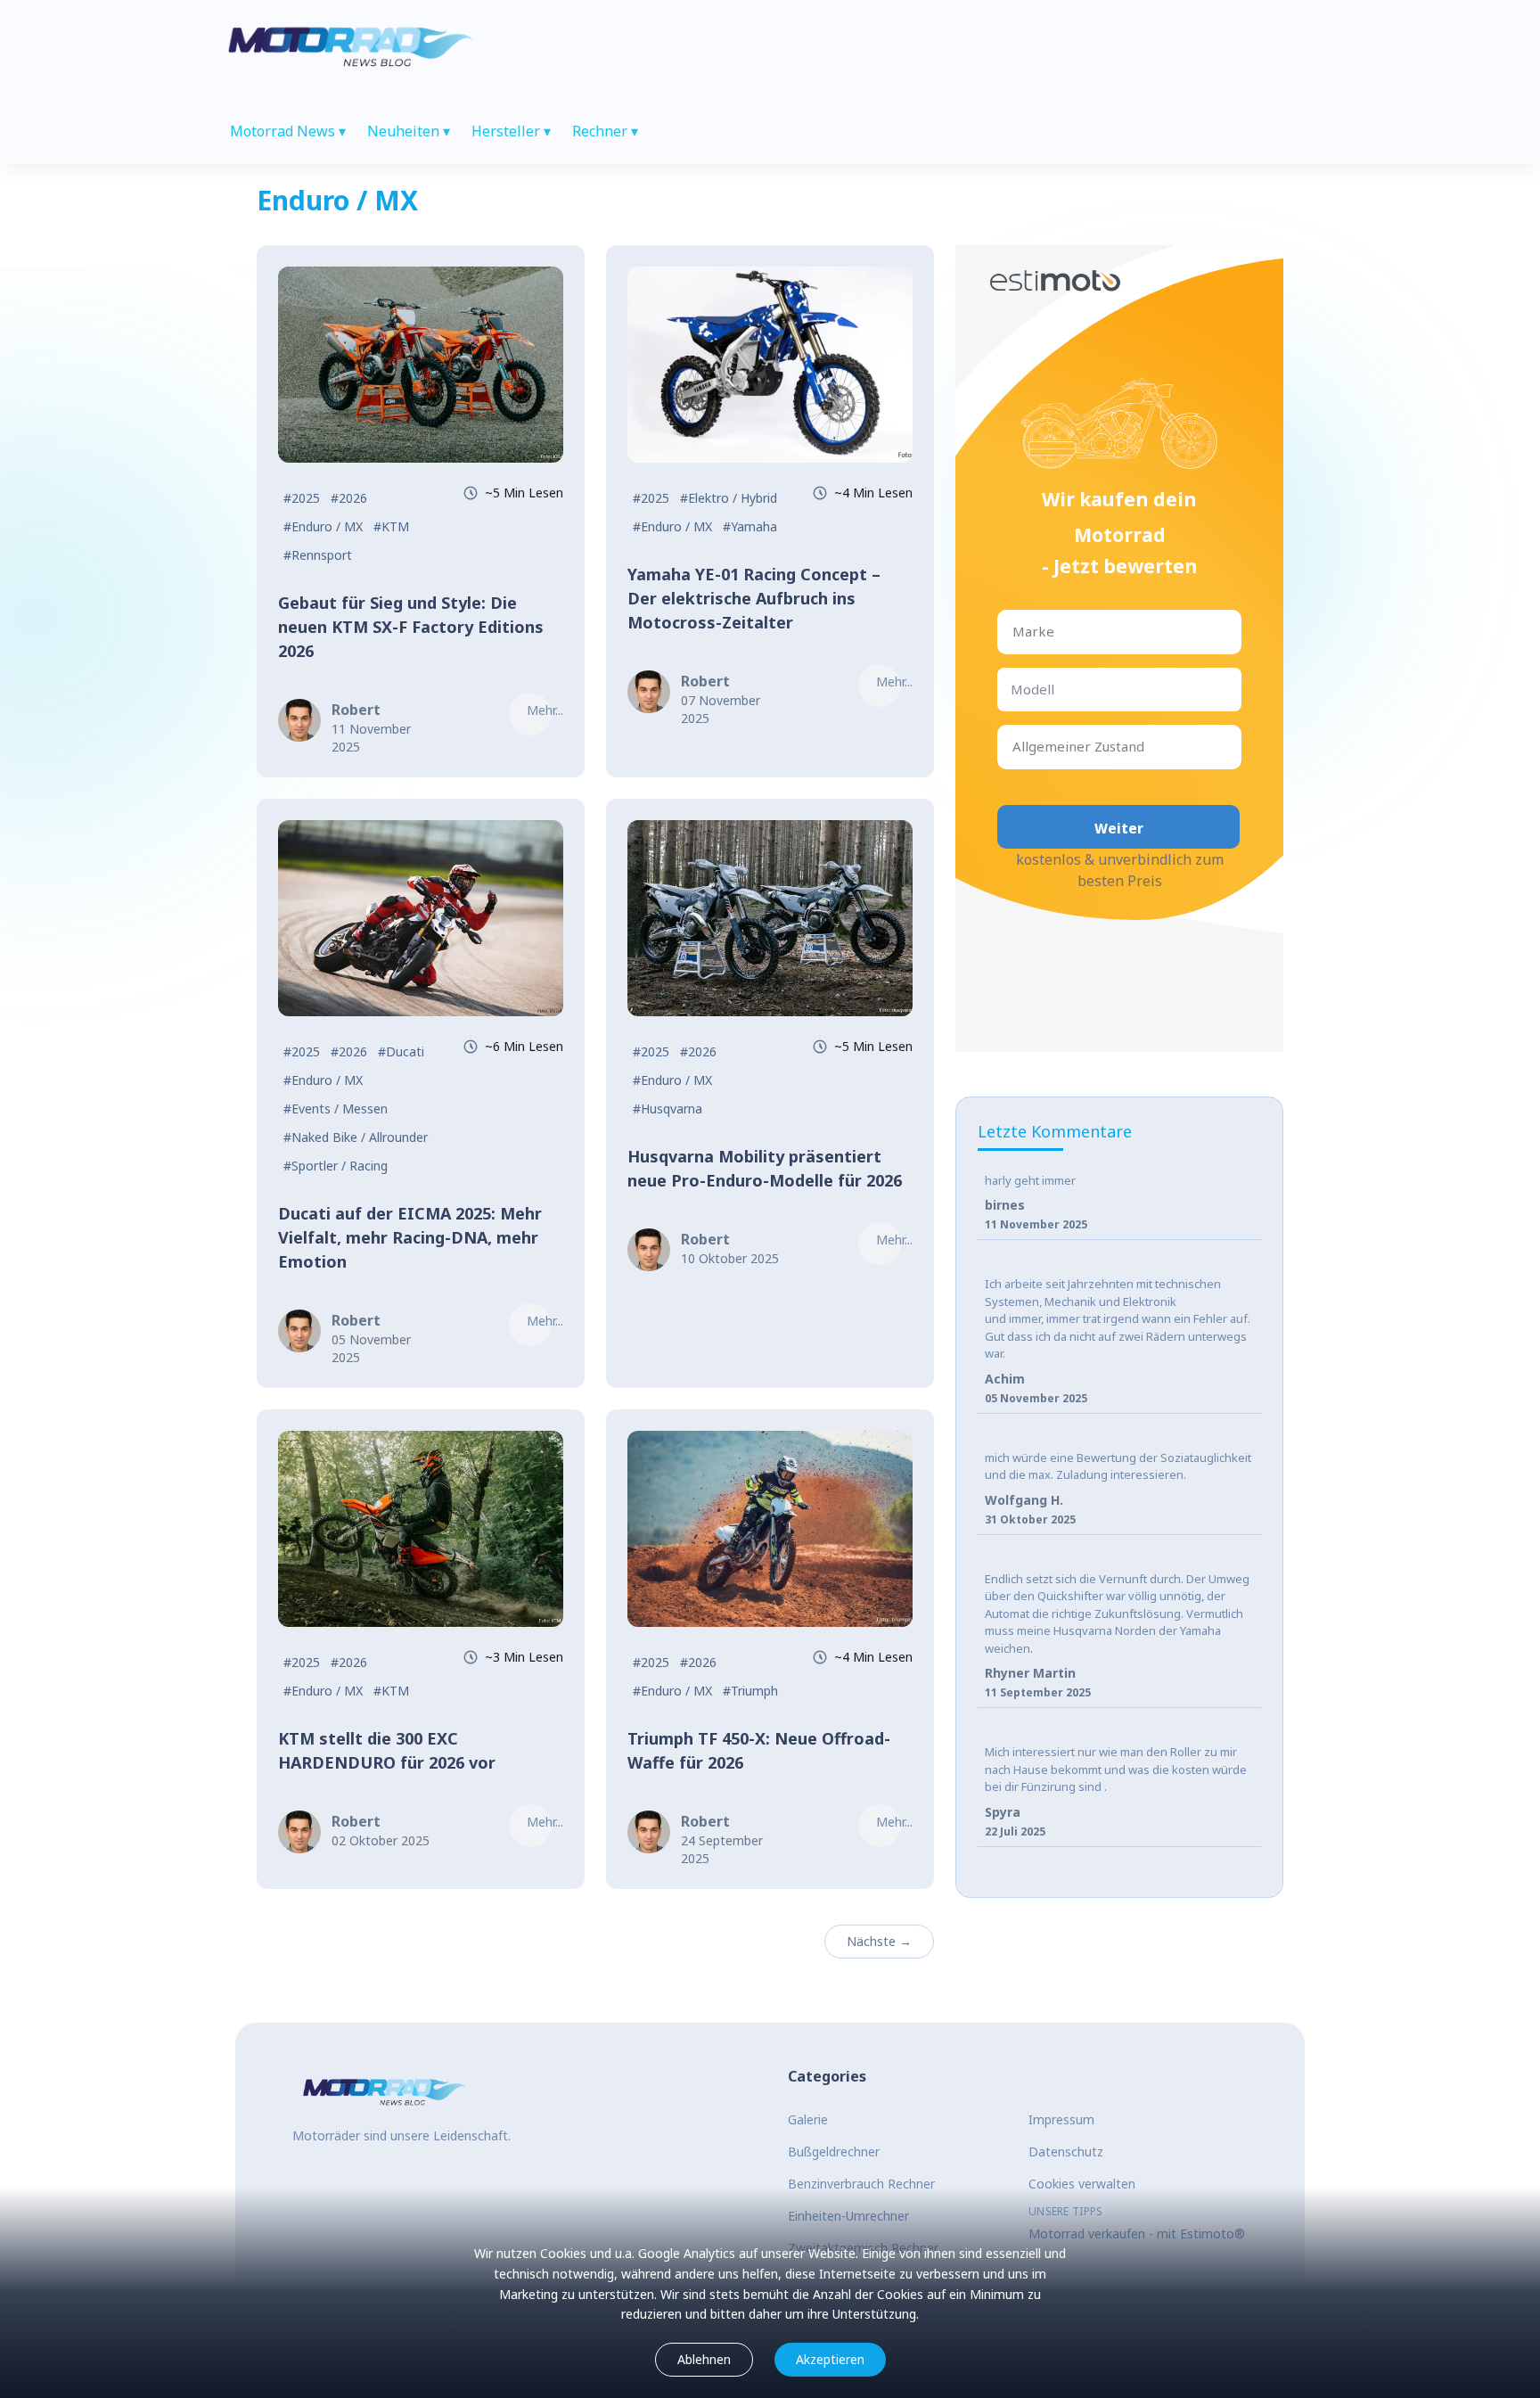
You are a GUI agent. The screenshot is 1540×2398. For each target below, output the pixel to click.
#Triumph (750, 1691)
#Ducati (401, 1051)
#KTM (391, 526)
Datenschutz (1066, 2152)
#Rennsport (318, 555)
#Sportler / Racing (336, 1166)
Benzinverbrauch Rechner (861, 2184)
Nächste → (879, 1941)
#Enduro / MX (323, 526)
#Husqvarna (668, 1109)
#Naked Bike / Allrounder (356, 1137)
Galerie (808, 2119)
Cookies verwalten (1082, 2184)
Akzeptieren (830, 2359)
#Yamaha (750, 526)
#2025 (302, 498)
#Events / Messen (336, 1109)
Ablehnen (704, 2359)
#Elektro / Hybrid (729, 498)
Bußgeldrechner (834, 2152)
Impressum (1061, 2119)
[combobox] (1014, 632)
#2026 (349, 498)
